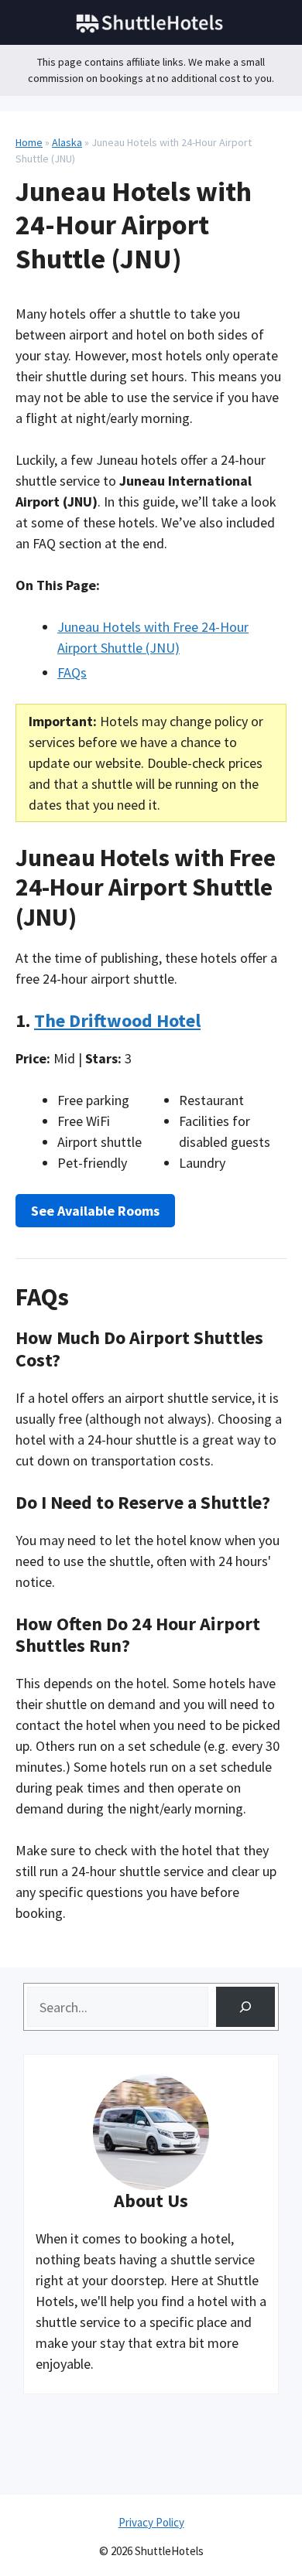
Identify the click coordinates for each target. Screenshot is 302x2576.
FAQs (72, 672)
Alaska (67, 142)
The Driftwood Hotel (117, 1020)
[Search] (245, 2007)
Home (29, 142)
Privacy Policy (151, 2522)
